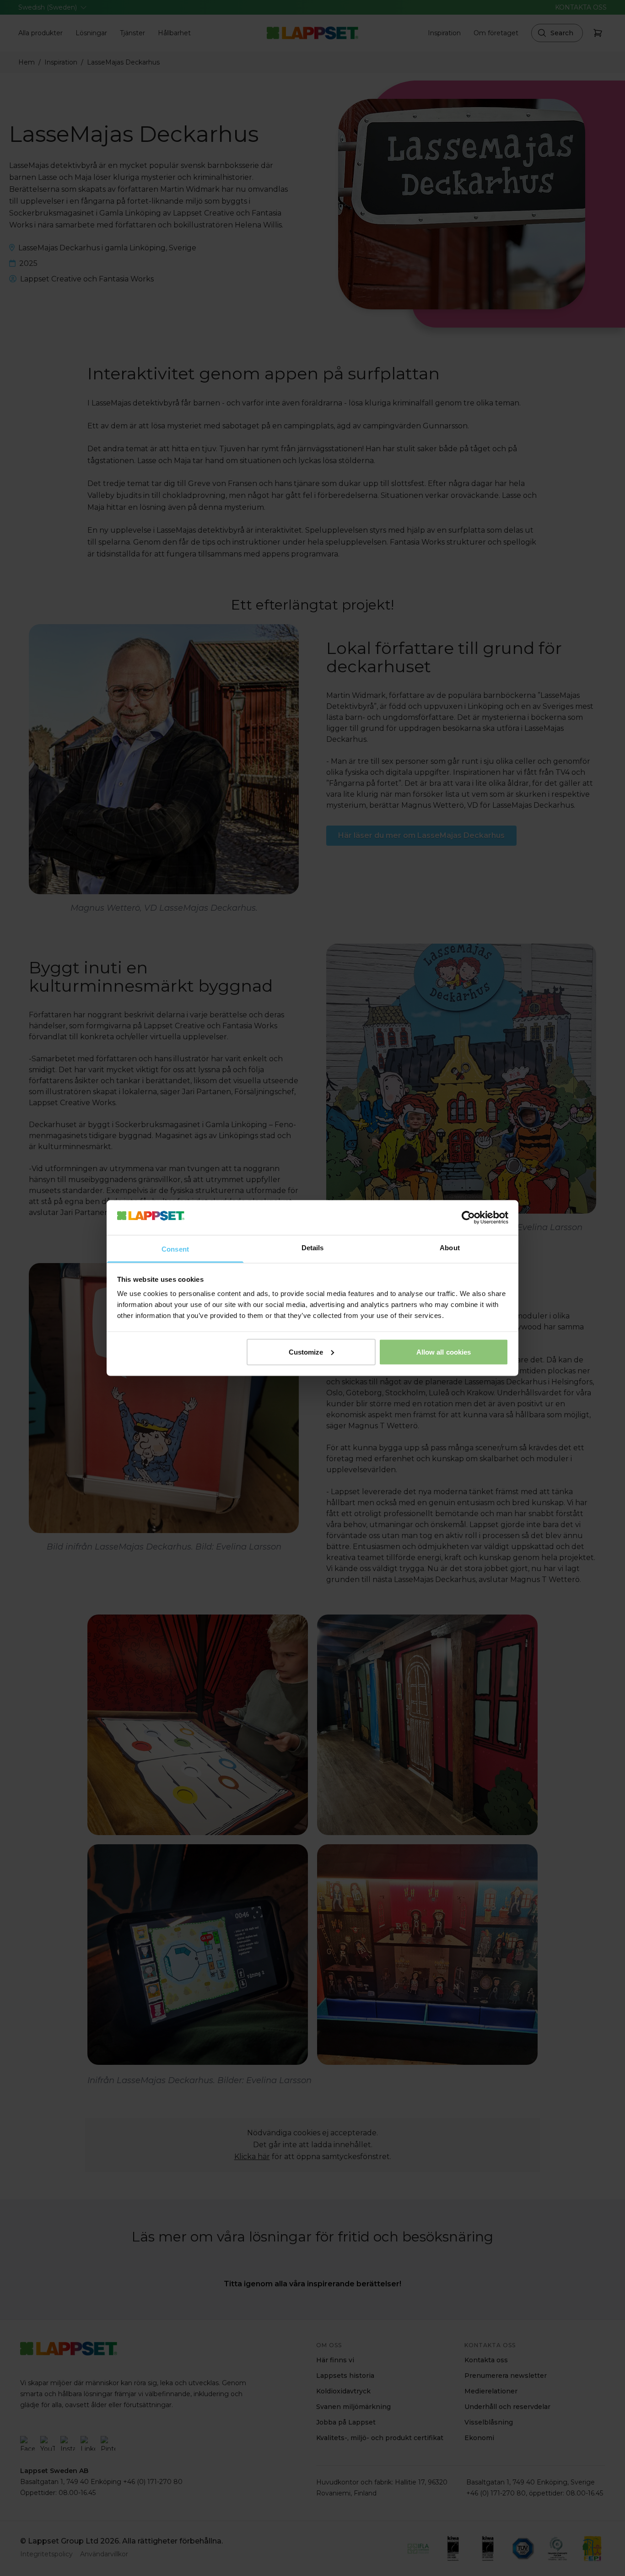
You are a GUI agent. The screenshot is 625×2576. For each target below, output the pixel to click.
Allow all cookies (444, 1352)
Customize (306, 1352)
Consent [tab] (175, 1249)
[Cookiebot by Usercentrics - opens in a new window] (468, 1217)
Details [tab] (313, 1248)
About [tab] (450, 1248)
